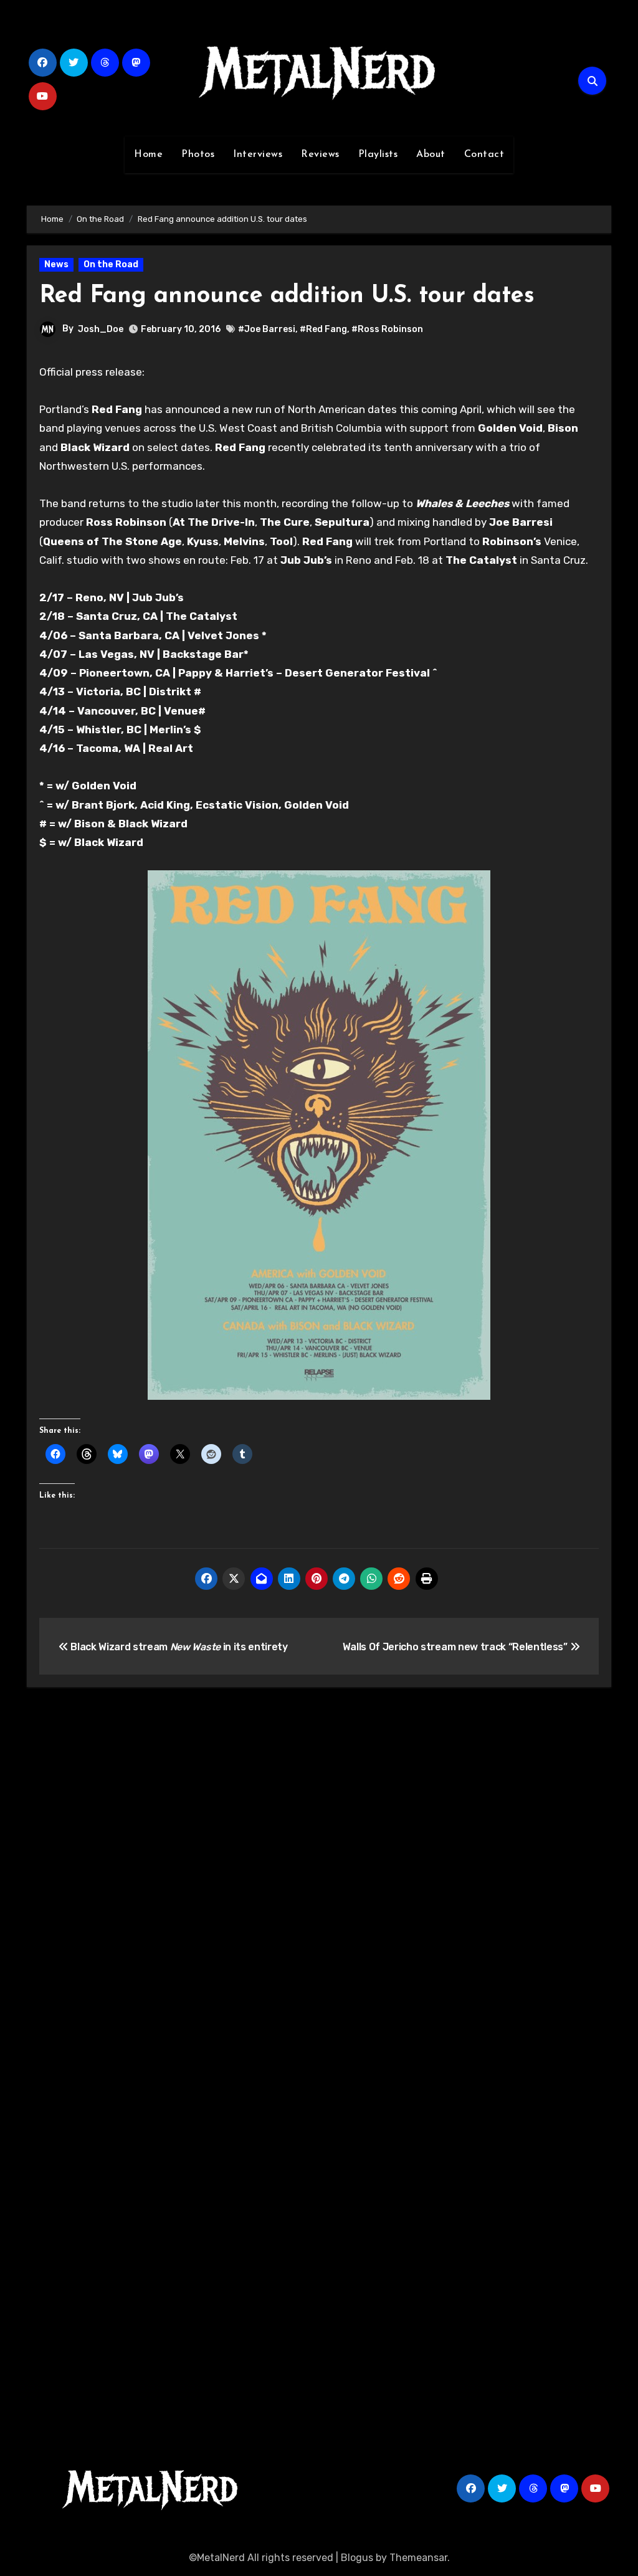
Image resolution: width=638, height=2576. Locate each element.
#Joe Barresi (267, 329)
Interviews (258, 154)
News (56, 264)
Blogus (357, 2558)
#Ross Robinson (387, 329)
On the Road (111, 264)
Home (148, 154)
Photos (198, 154)
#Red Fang (323, 329)
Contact (484, 154)
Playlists (378, 154)
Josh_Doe (101, 329)
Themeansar (418, 2558)
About (431, 154)
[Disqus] (319, 1880)
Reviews (320, 154)
